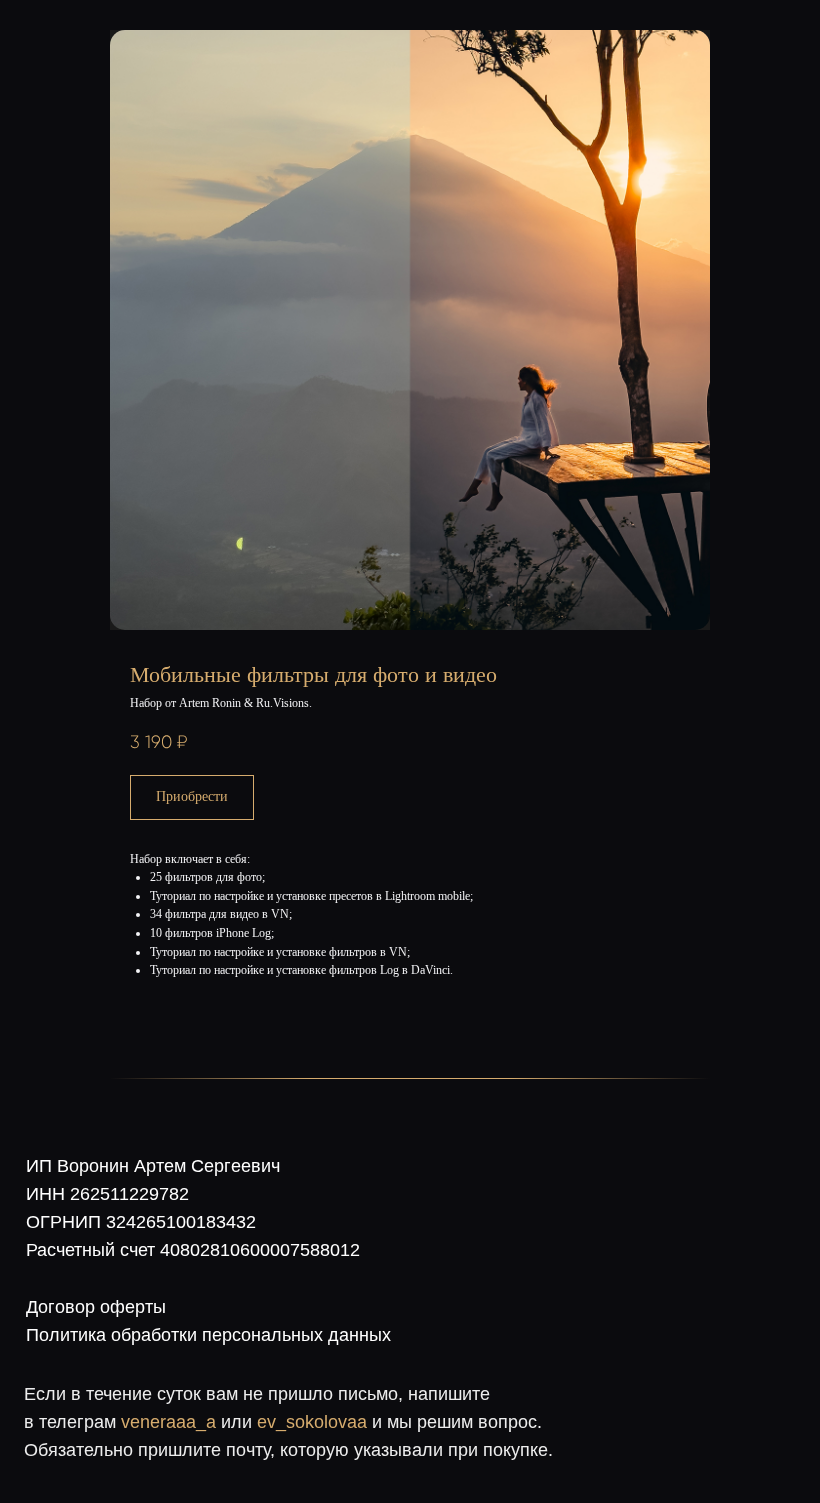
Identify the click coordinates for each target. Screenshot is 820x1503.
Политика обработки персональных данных (208, 1335)
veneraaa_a (168, 1422)
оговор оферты (102, 1307)
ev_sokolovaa (312, 1422)
